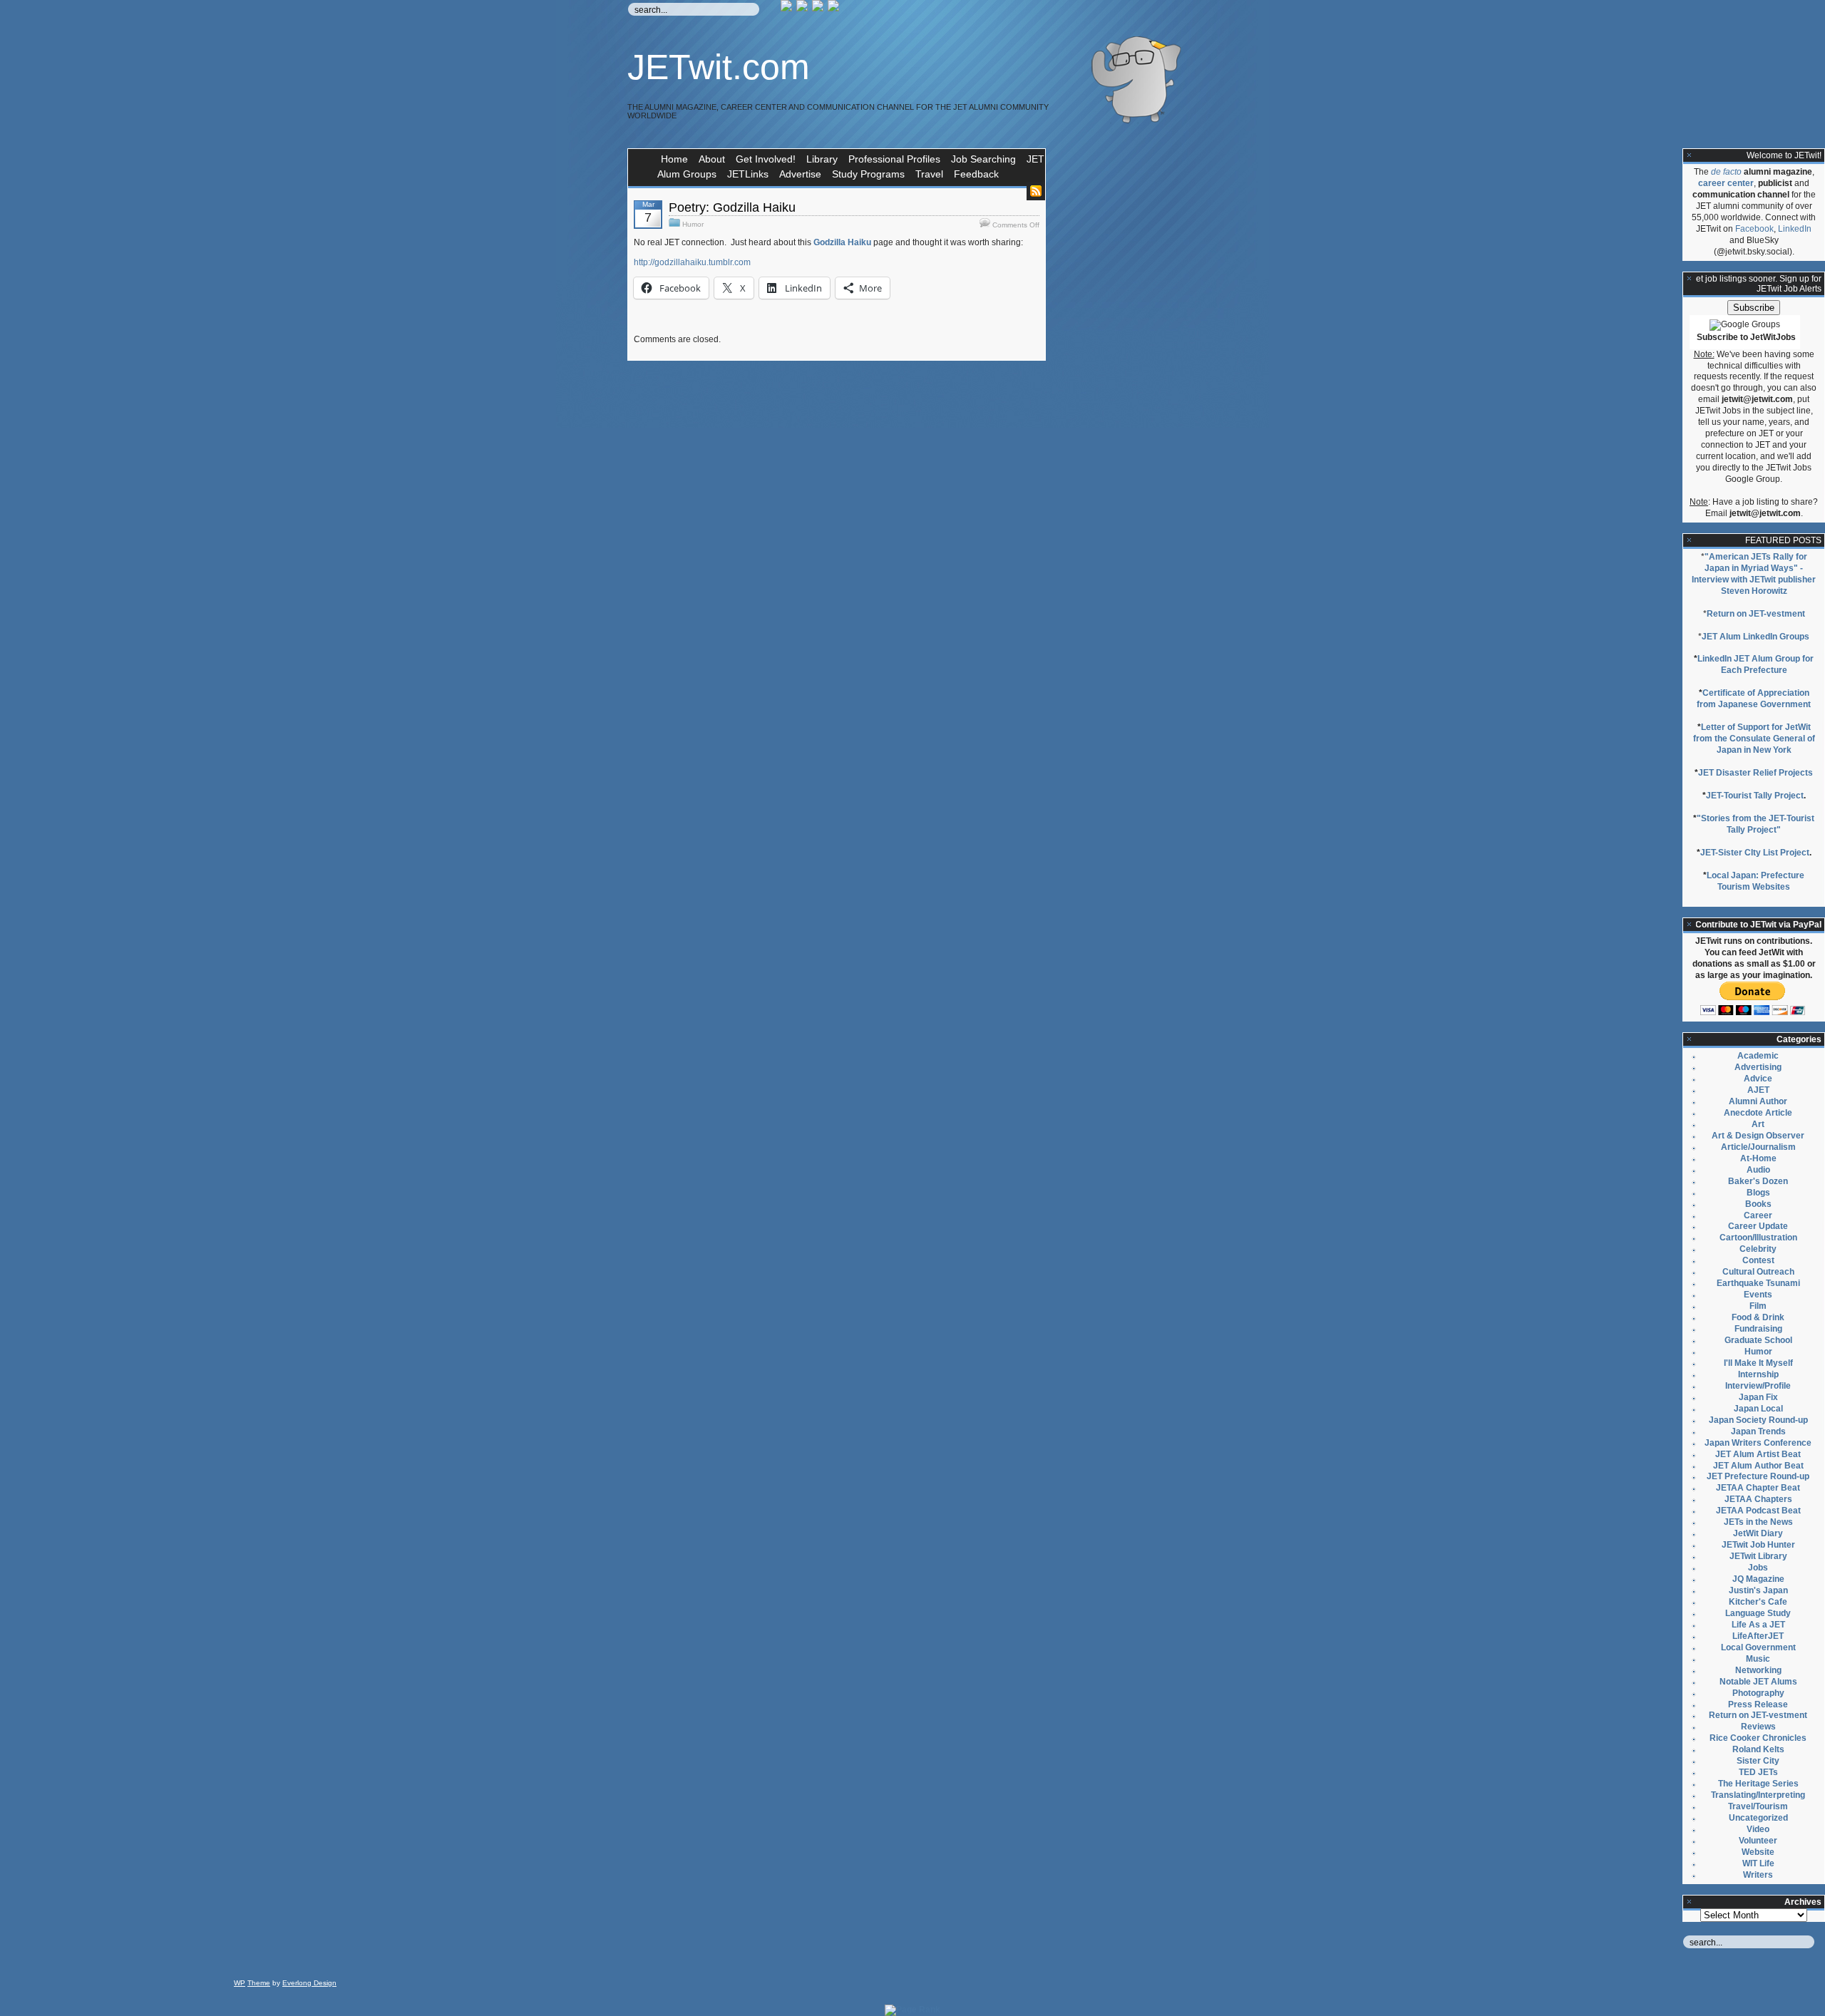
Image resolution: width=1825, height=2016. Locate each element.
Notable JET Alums (1758, 1682)
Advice (1758, 1079)
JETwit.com (719, 67)
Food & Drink (1758, 1317)
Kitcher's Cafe (1758, 1602)
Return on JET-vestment (1756, 614)
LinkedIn (1795, 229)
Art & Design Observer (1758, 1136)
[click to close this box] (1690, 155)
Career (1758, 1215)
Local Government (1758, 1647)
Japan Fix (1758, 1397)
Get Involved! (766, 159)
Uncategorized (1758, 1818)
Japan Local (1758, 1409)
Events (1758, 1295)
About (712, 159)
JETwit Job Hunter (1758, 1545)
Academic (1758, 1056)
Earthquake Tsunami (1758, 1283)
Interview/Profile (1758, 1386)
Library (822, 159)
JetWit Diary (1758, 1533)
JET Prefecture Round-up (1758, 1476)
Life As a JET (1758, 1625)
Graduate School (1758, 1340)
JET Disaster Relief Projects (1755, 773)
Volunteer (1758, 1841)
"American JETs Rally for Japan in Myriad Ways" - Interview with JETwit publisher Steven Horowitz (1754, 574)
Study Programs (868, 174)
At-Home (1758, 1158)
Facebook (1754, 229)
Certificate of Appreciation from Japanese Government (1754, 699)
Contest (1758, 1260)
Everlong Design (309, 1983)
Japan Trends (1758, 1431)
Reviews (1758, 1727)
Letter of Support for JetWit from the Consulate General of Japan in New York (1754, 739)
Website (1758, 1852)
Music (1758, 1659)
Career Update (1758, 1226)
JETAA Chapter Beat (1758, 1488)
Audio (1758, 1170)
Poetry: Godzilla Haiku (732, 207)
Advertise (800, 174)
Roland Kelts (1758, 1749)
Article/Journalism (1758, 1147)
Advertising (1758, 1067)
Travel (929, 174)
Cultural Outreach (1758, 1272)
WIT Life (1758, 1863)
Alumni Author (1758, 1101)
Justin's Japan (1758, 1590)
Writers (1758, 1875)
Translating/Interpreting (1758, 1795)
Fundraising (1758, 1329)
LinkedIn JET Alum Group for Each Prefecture (1755, 664)
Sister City (1758, 1761)
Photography (1758, 1693)
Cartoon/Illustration (1758, 1238)
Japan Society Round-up (1758, 1420)
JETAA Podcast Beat (1758, 1511)
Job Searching (983, 159)
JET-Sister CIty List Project (1755, 853)
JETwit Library (1758, 1556)
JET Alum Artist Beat (1758, 1454)
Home (674, 159)
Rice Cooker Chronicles (1758, 1738)
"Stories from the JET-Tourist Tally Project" (1755, 824)
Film (1758, 1306)
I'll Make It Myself (1758, 1363)
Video (1758, 1829)
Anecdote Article (1758, 1113)
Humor (693, 224)
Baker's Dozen (1758, 1181)
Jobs (1758, 1568)
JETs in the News (1758, 1522)
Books (1758, 1204)
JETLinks (748, 174)
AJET (1758, 1090)
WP (240, 1983)
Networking (1758, 1670)
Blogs (1758, 1193)
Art (1758, 1124)
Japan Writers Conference (1758, 1443)
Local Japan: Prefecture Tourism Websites (1755, 881)
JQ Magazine (1758, 1579)
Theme (259, 1983)
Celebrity (1758, 1249)
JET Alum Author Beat (1758, 1466)
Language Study (1758, 1613)
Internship (1758, 1374)
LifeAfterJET (1758, 1636)
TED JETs (1758, 1772)
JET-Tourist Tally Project (1755, 796)
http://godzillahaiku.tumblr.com (692, 262)
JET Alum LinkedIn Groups (1755, 637)
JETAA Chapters (1758, 1499)
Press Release (1758, 1704)
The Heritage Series (1758, 1784)
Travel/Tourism (1758, 1806)
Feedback (976, 174)
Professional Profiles (894, 159)
